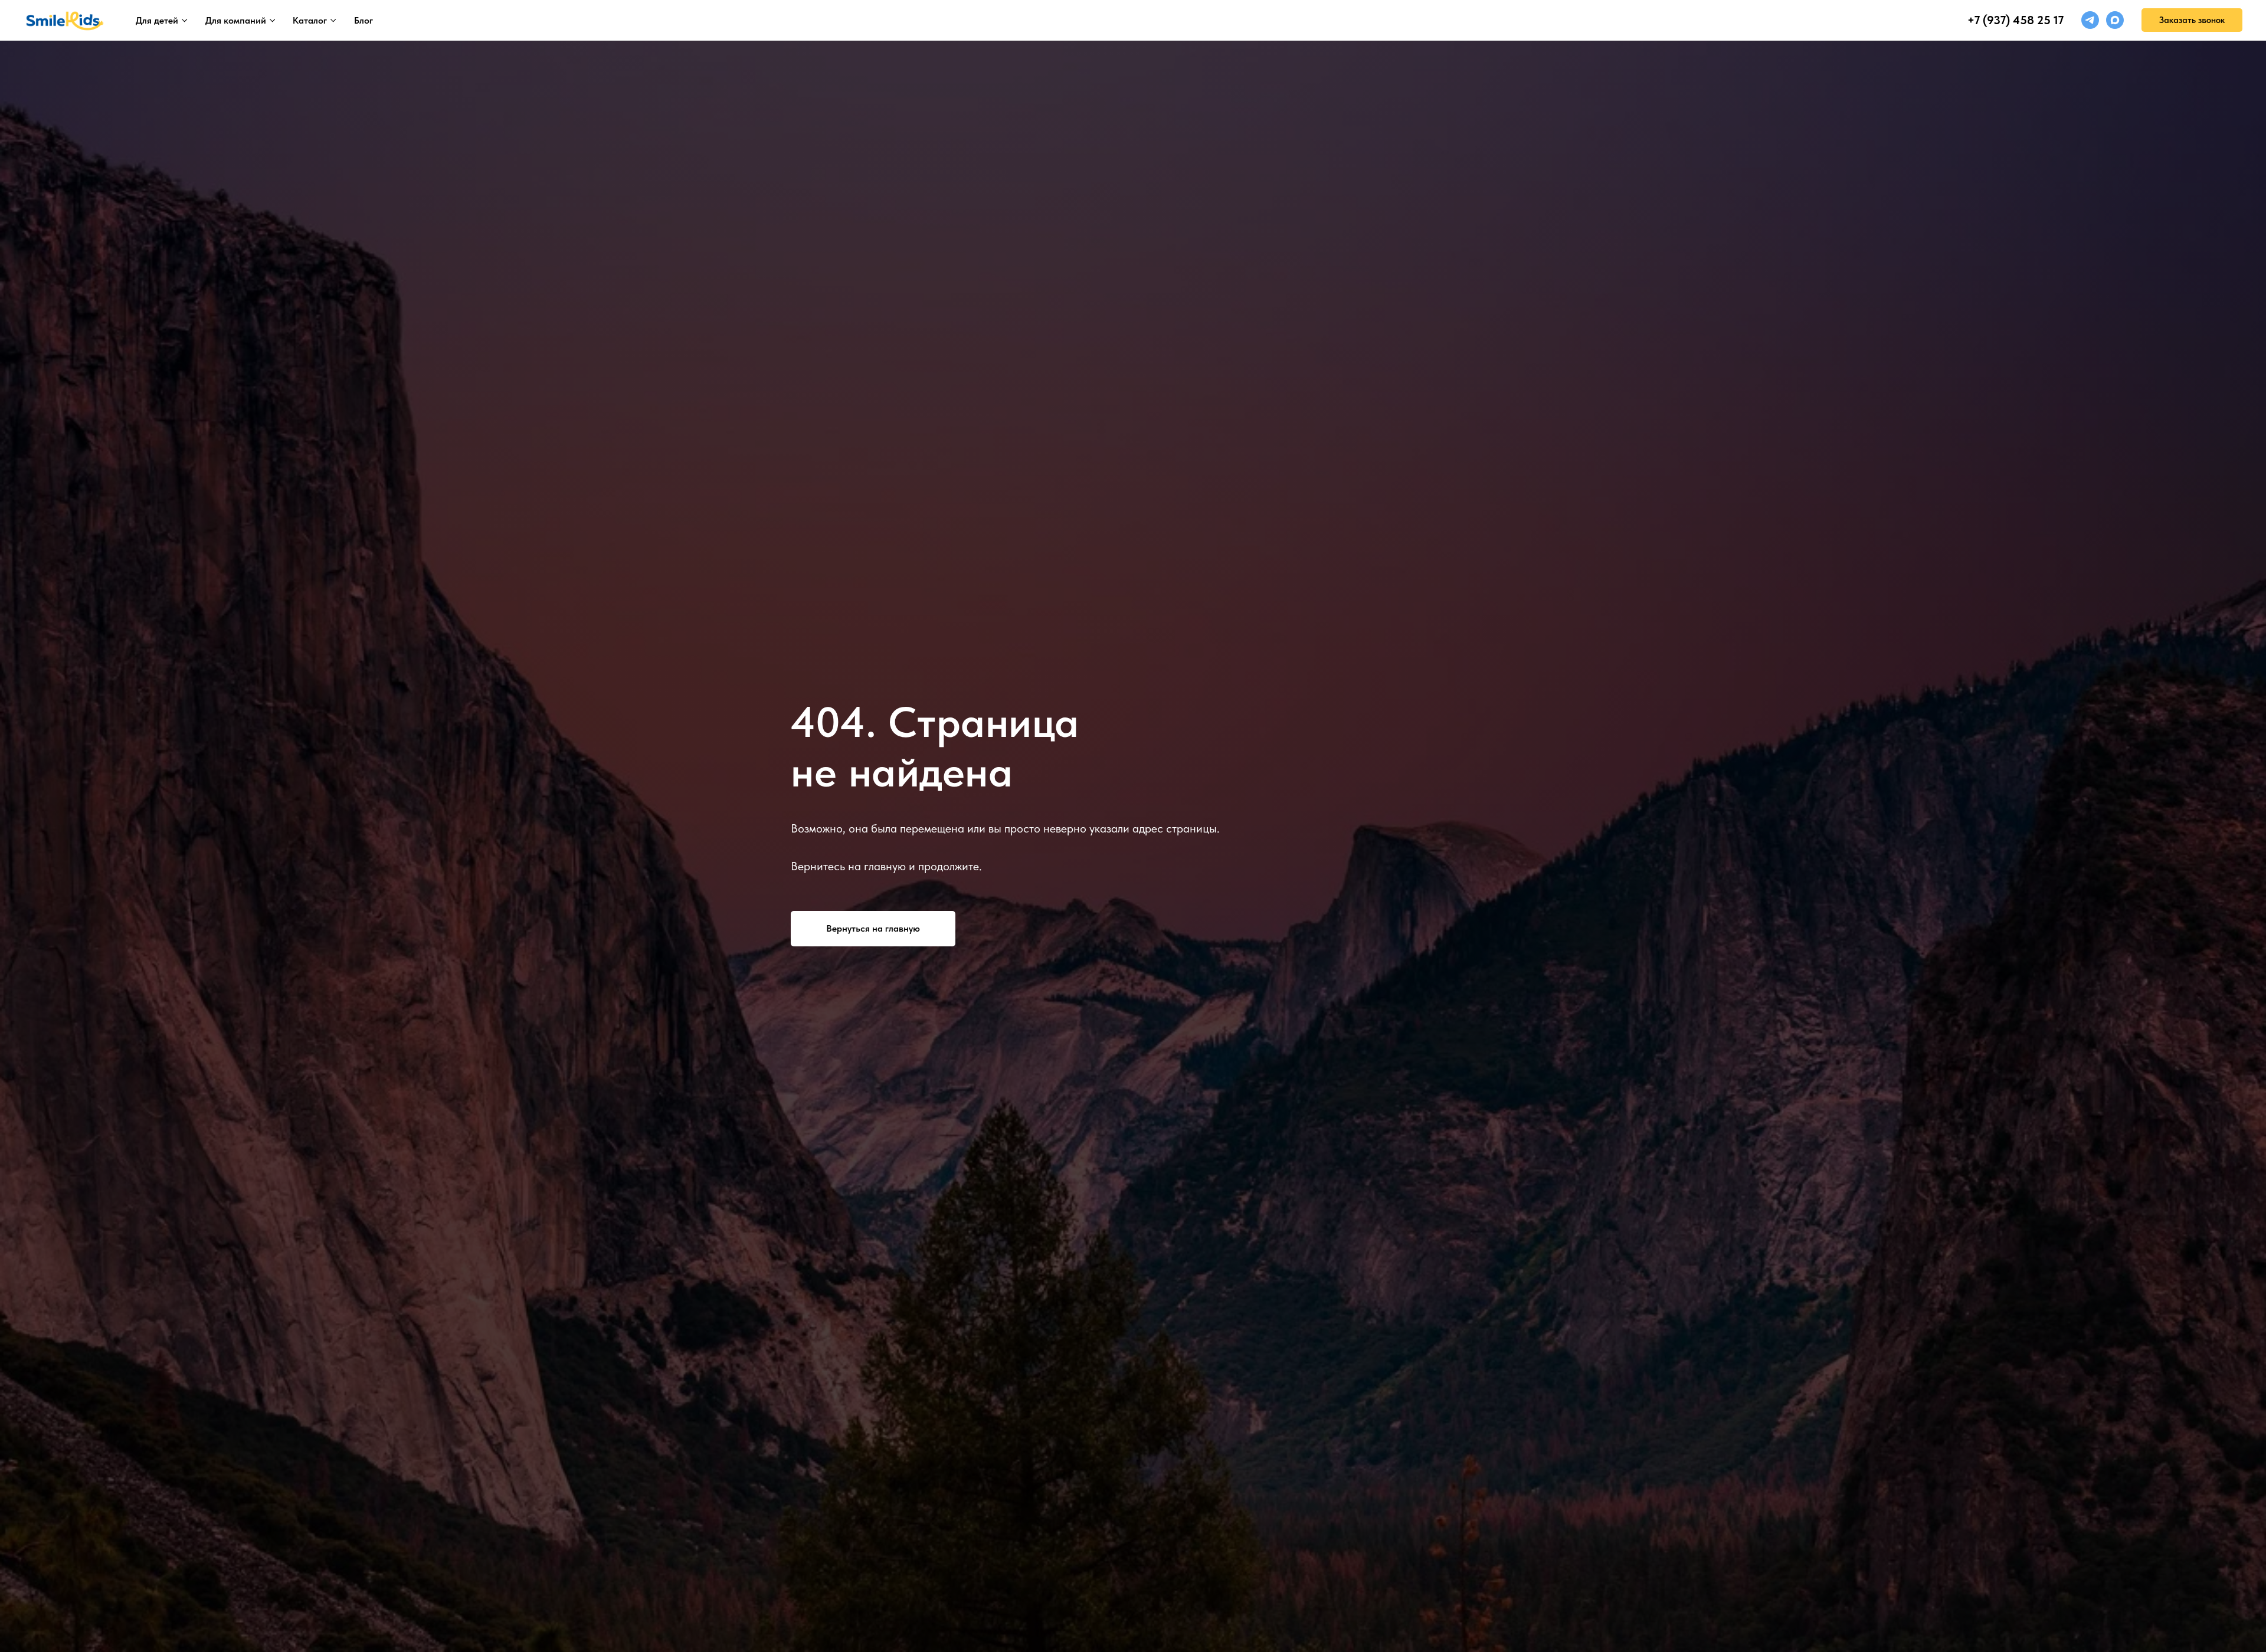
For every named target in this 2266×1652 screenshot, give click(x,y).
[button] (2192, 20)
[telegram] (2090, 20)
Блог (364, 20)
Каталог (310, 20)
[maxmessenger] (2115, 20)
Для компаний (236, 20)
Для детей (157, 20)
